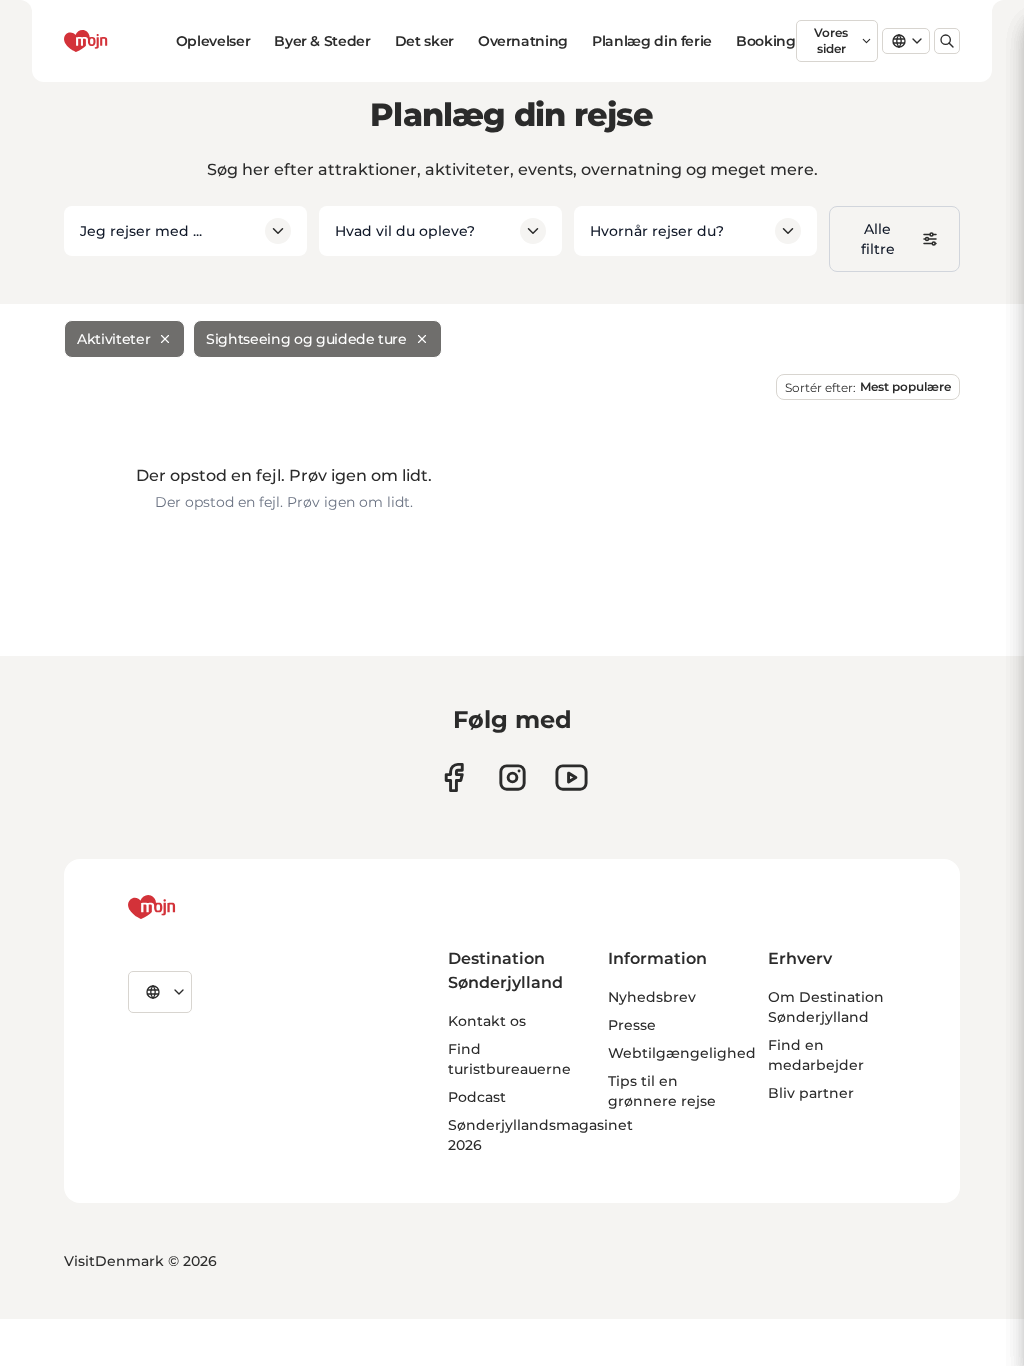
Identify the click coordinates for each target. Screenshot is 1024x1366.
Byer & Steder (322, 41)
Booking (766, 41)
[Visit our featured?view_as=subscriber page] (571, 777)
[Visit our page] (512, 777)
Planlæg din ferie (652, 41)
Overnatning (523, 41)
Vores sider (831, 40)
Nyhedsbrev (652, 997)
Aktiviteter (113, 339)
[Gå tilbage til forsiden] (120, 41)
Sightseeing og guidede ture (306, 339)
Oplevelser (213, 41)
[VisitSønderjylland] (189, 907)
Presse (632, 1025)
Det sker (424, 41)
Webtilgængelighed (682, 1053)
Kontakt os (487, 1021)
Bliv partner (811, 1093)
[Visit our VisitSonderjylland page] (453, 777)
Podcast (477, 1097)
